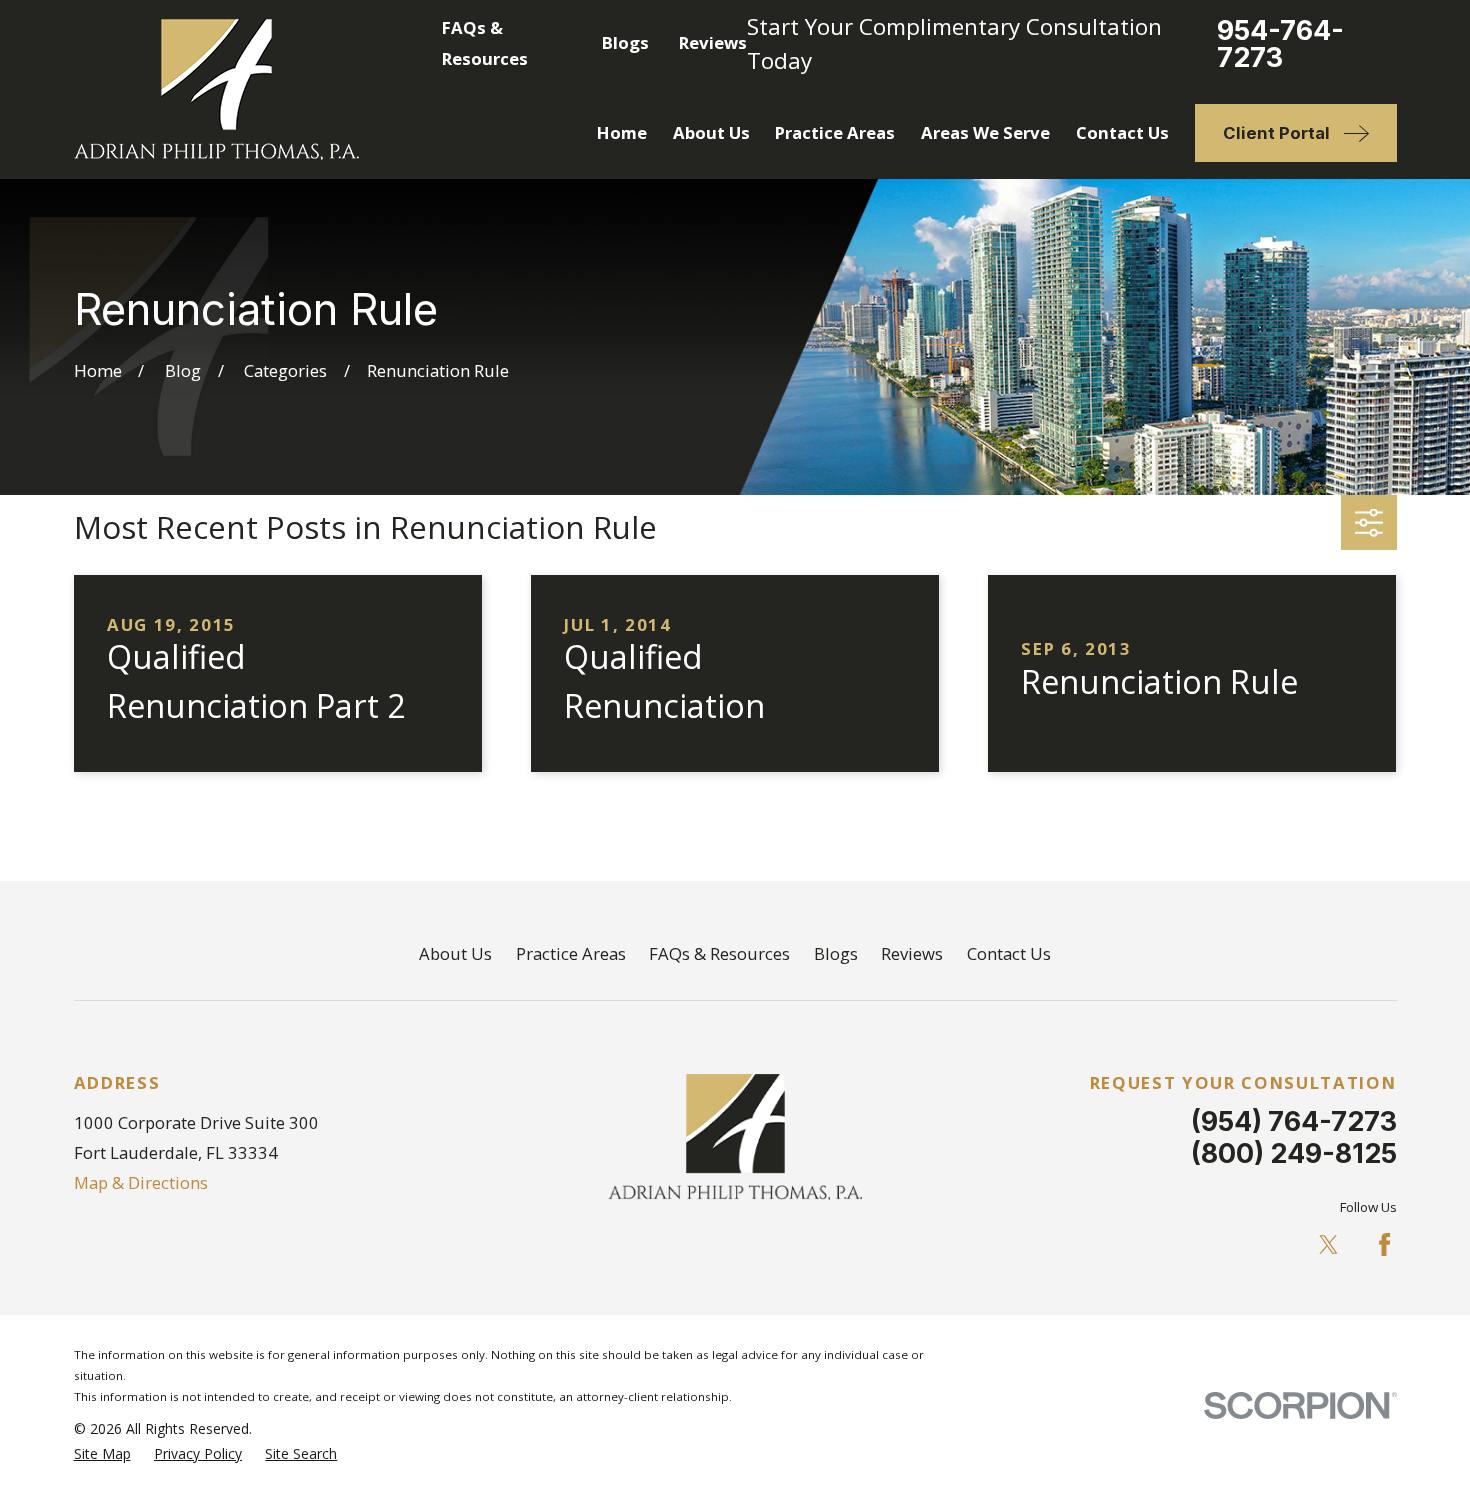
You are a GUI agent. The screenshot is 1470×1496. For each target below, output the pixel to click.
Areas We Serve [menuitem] (985, 132)
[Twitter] (1328, 1244)
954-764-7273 (1280, 44)
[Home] (216, 89)
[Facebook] (1384, 1244)
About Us (455, 953)
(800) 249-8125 (1294, 1153)
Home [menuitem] (622, 132)
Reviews (713, 42)
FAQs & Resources (719, 953)
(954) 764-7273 (1294, 1121)
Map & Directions (141, 1182)
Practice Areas (571, 953)
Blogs (625, 42)
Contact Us (1009, 953)
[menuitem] (102, 1453)
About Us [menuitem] (711, 132)
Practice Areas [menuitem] (835, 132)
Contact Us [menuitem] (1122, 132)
